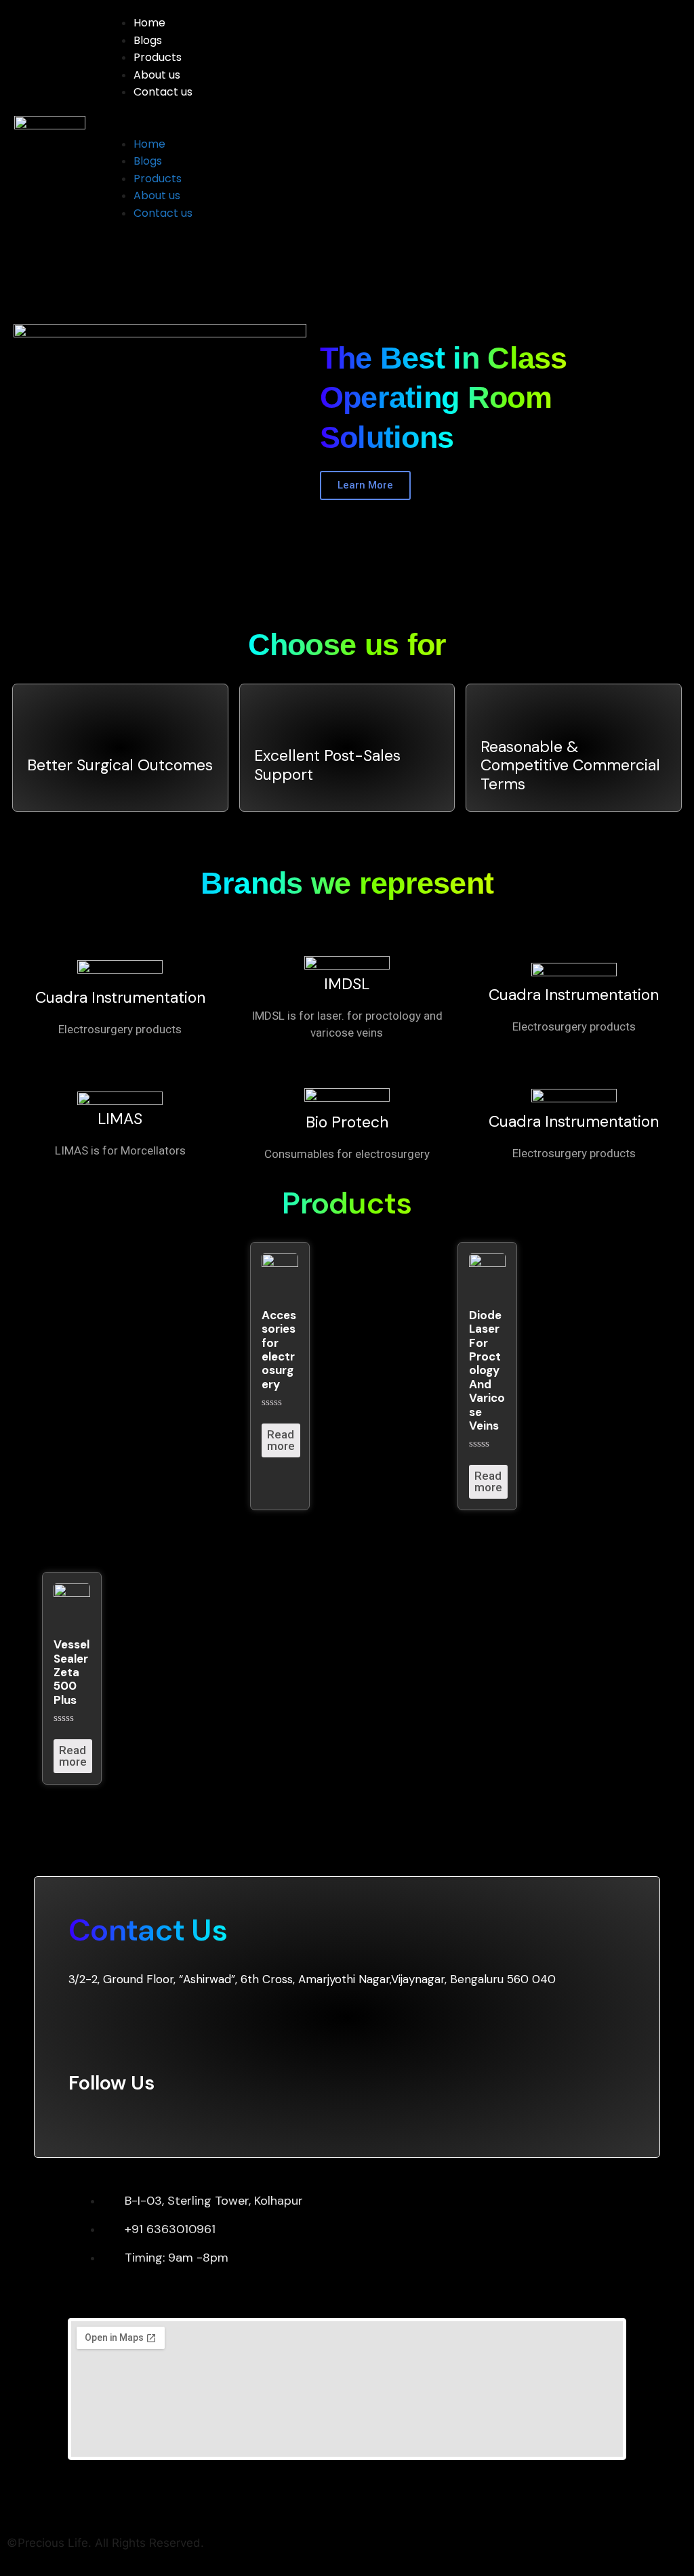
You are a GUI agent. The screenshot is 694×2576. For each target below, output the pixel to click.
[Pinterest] (101, 2118)
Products (158, 57)
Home (149, 23)
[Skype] (128, 2118)
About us (157, 75)
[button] (389, 127)
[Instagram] (155, 2118)
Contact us (163, 92)
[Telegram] (182, 2118)
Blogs (148, 40)
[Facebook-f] (74, 2118)
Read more (281, 1440)
